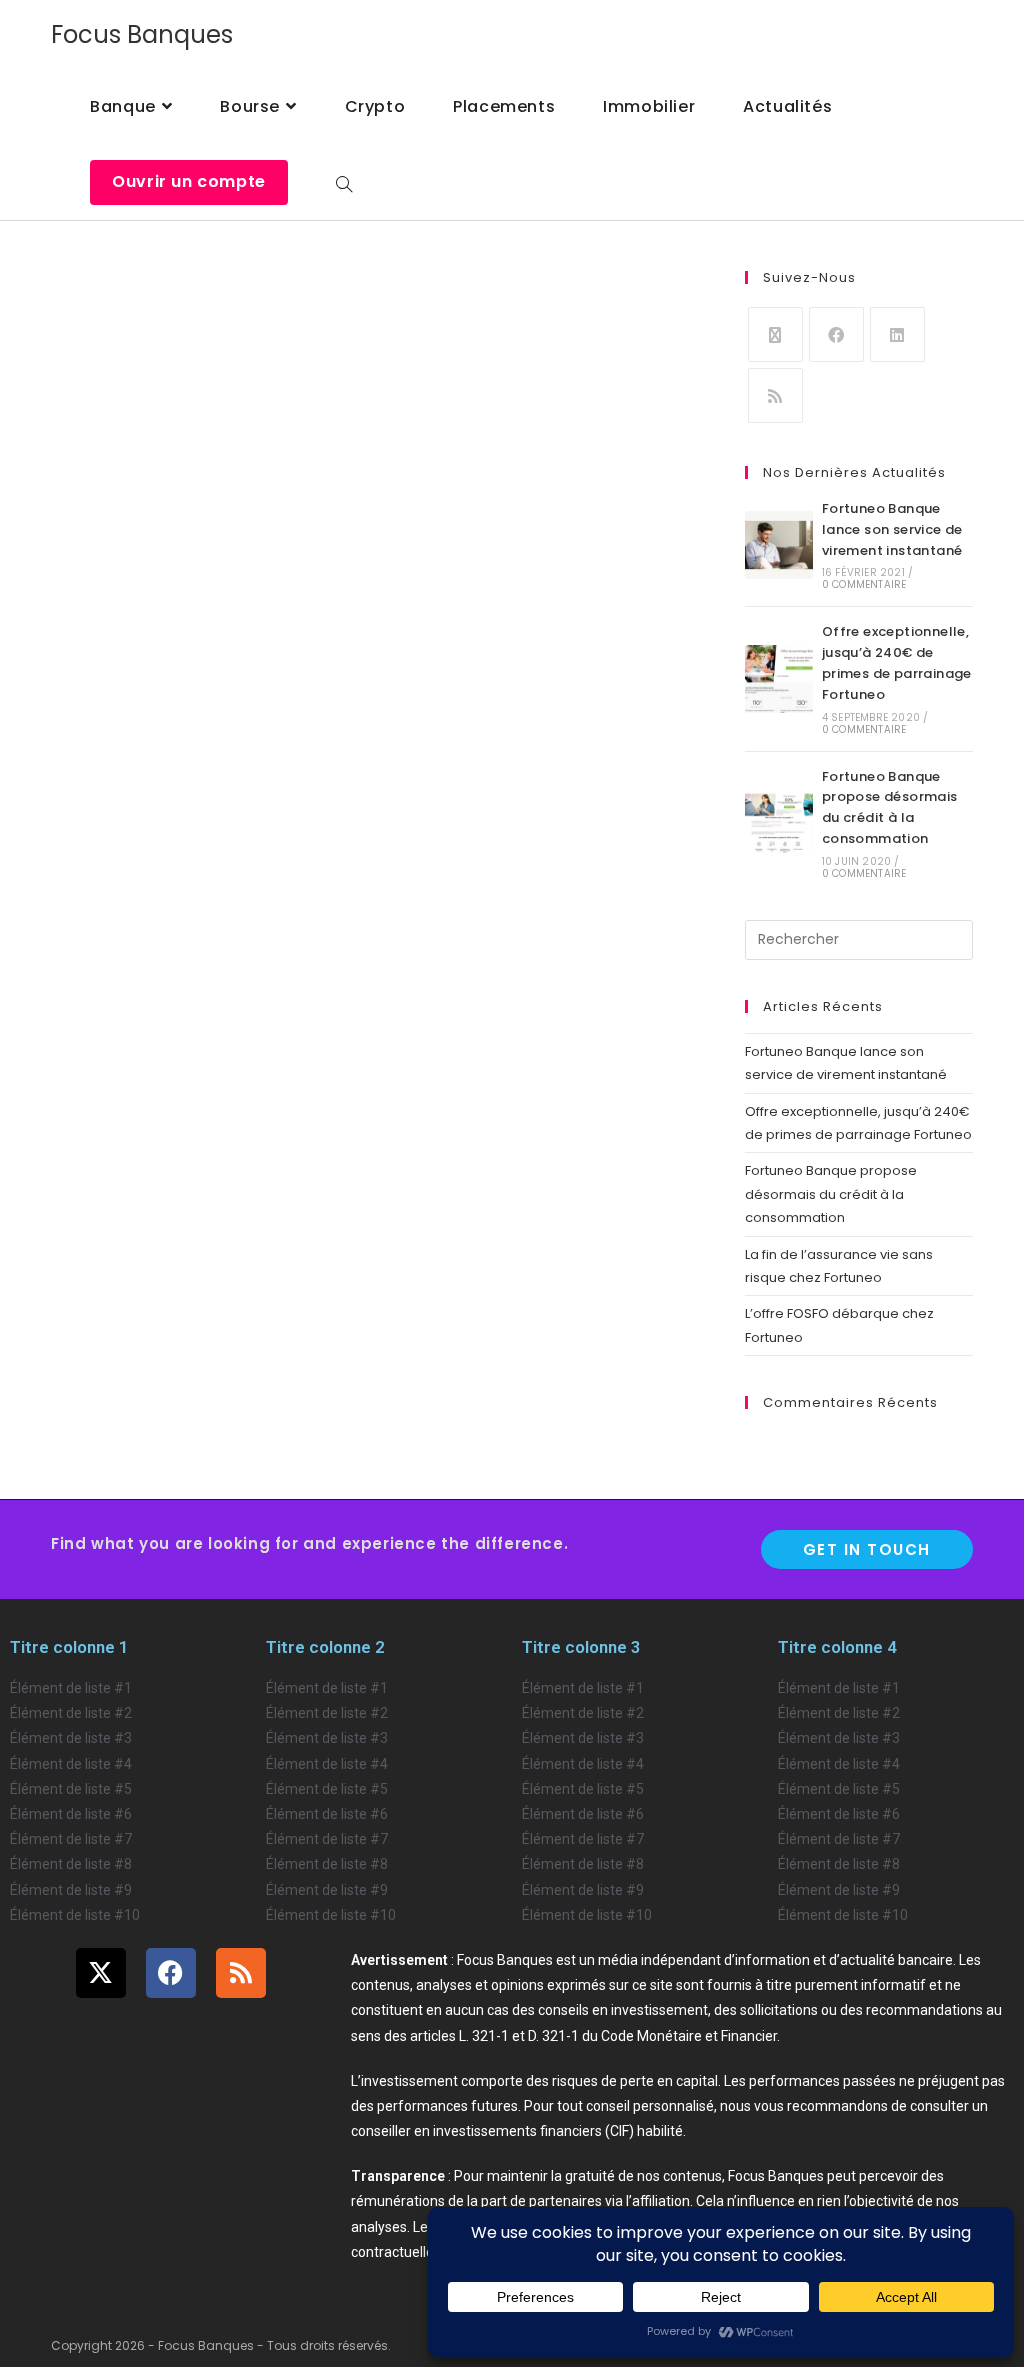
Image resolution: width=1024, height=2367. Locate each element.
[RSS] (775, 395)
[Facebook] (836, 334)
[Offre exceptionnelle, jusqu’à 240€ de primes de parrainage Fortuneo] (779, 679)
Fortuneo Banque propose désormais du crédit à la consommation (890, 807)
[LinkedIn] (897, 334)
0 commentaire (864, 584)
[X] (775, 334)
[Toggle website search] (344, 180)
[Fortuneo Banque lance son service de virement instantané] (779, 545)
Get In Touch (867, 1549)
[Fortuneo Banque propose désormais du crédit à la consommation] (779, 823)
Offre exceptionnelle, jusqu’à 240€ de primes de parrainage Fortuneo (897, 662)
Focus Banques (142, 34)
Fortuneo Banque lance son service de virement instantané (892, 529)
